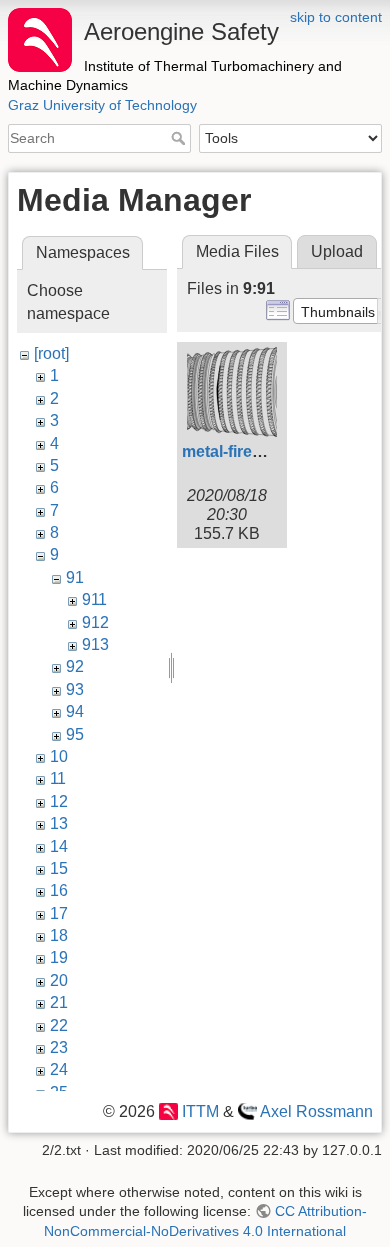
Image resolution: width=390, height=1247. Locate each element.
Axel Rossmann (316, 1111)
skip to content (336, 17)
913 (95, 644)
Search (180, 138)
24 (59, 1069)
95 (75, 734)
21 (59, 1002)
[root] (51, 353)
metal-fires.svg (237, 451)
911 (94, 599)
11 (58, 778)
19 (59, 957)
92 (75, 666)
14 (59, 846)
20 (59, 980)
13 (59, 823)
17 (59, 913)
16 (59, 890)
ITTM (200, 1111)
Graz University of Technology (102, 105)
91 (75, 577)
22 (59, 1025)
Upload (337, 251)
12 (59, 801)
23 (59, 1047)
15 (59, 868)
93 (75, 689)
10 (59, 756)
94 (75, 711)
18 (59, 935)
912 (95, 622)
